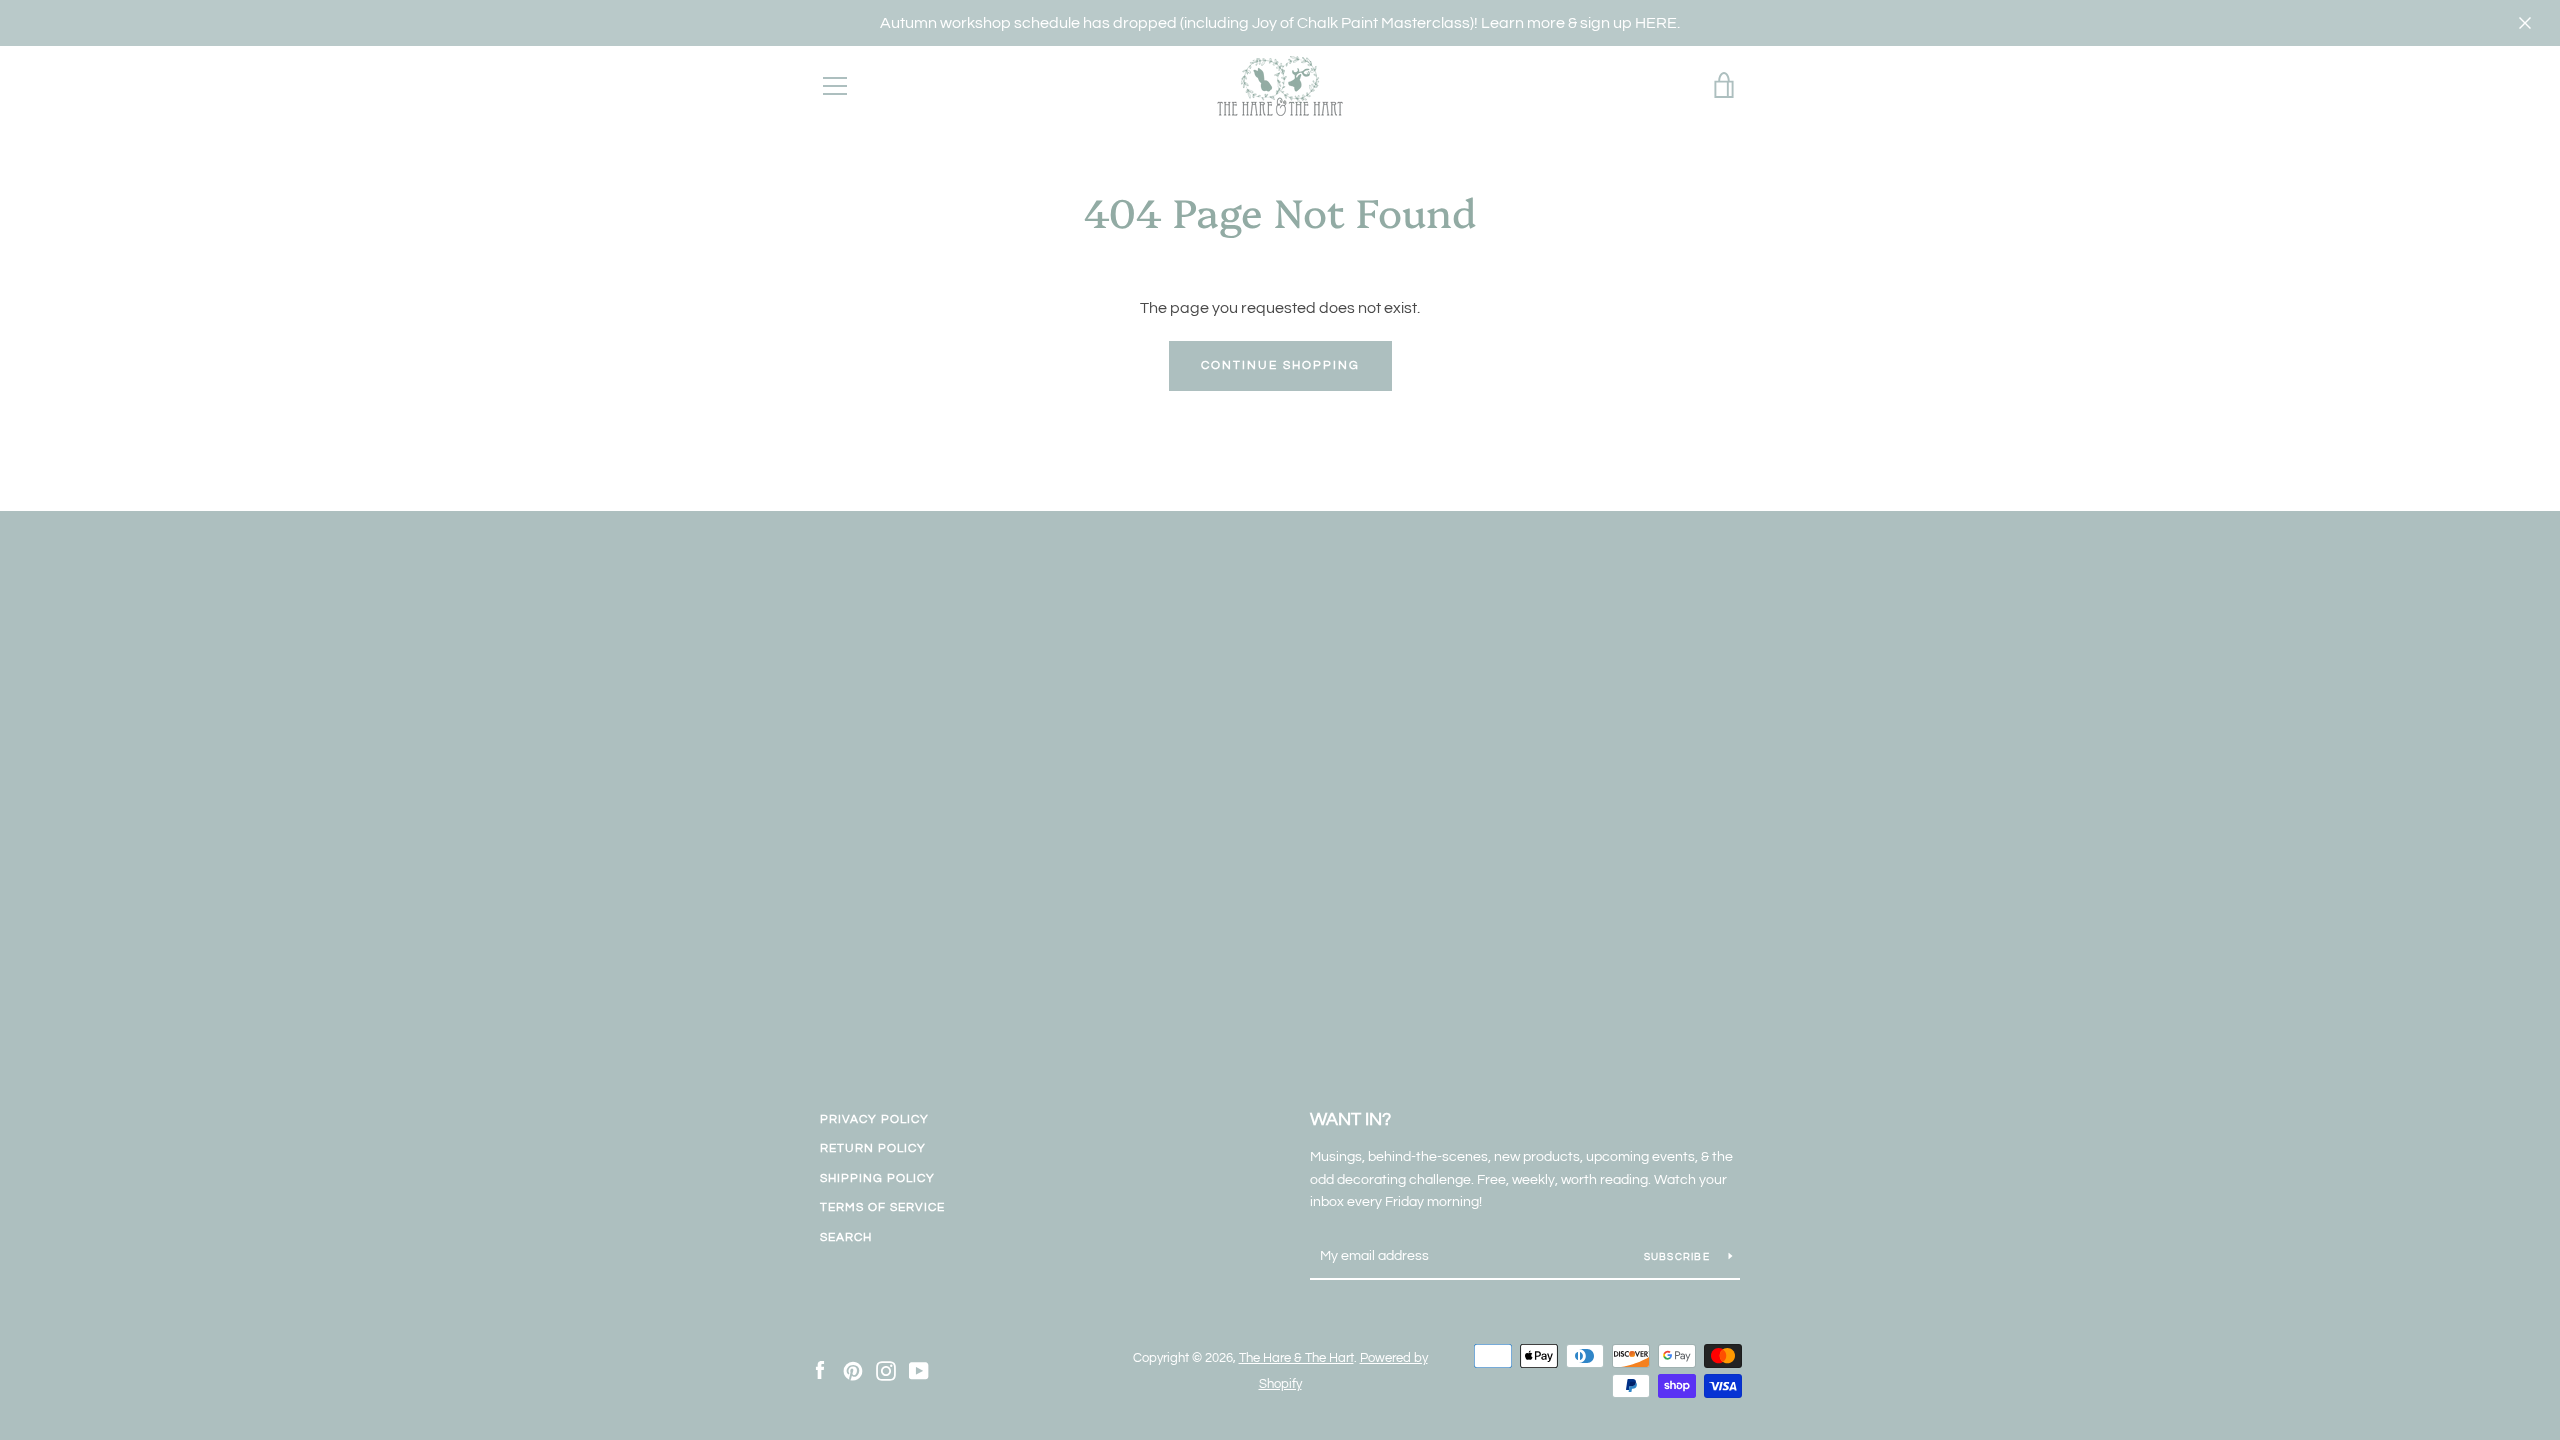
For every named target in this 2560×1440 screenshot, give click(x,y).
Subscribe (1679, 1257)
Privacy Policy (874, 1119)
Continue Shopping (1280, 365)
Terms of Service (882, 1207)
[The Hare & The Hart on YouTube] (919, 1370)
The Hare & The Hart (1296, 1358)
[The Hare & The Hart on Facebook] (820, 1370)
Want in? (1350, 1119)
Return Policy (873, 1148)
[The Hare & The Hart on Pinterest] (853, 1370)
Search (846, 1237)
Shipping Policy (877, 1178)
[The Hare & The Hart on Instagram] (886, 1370)
